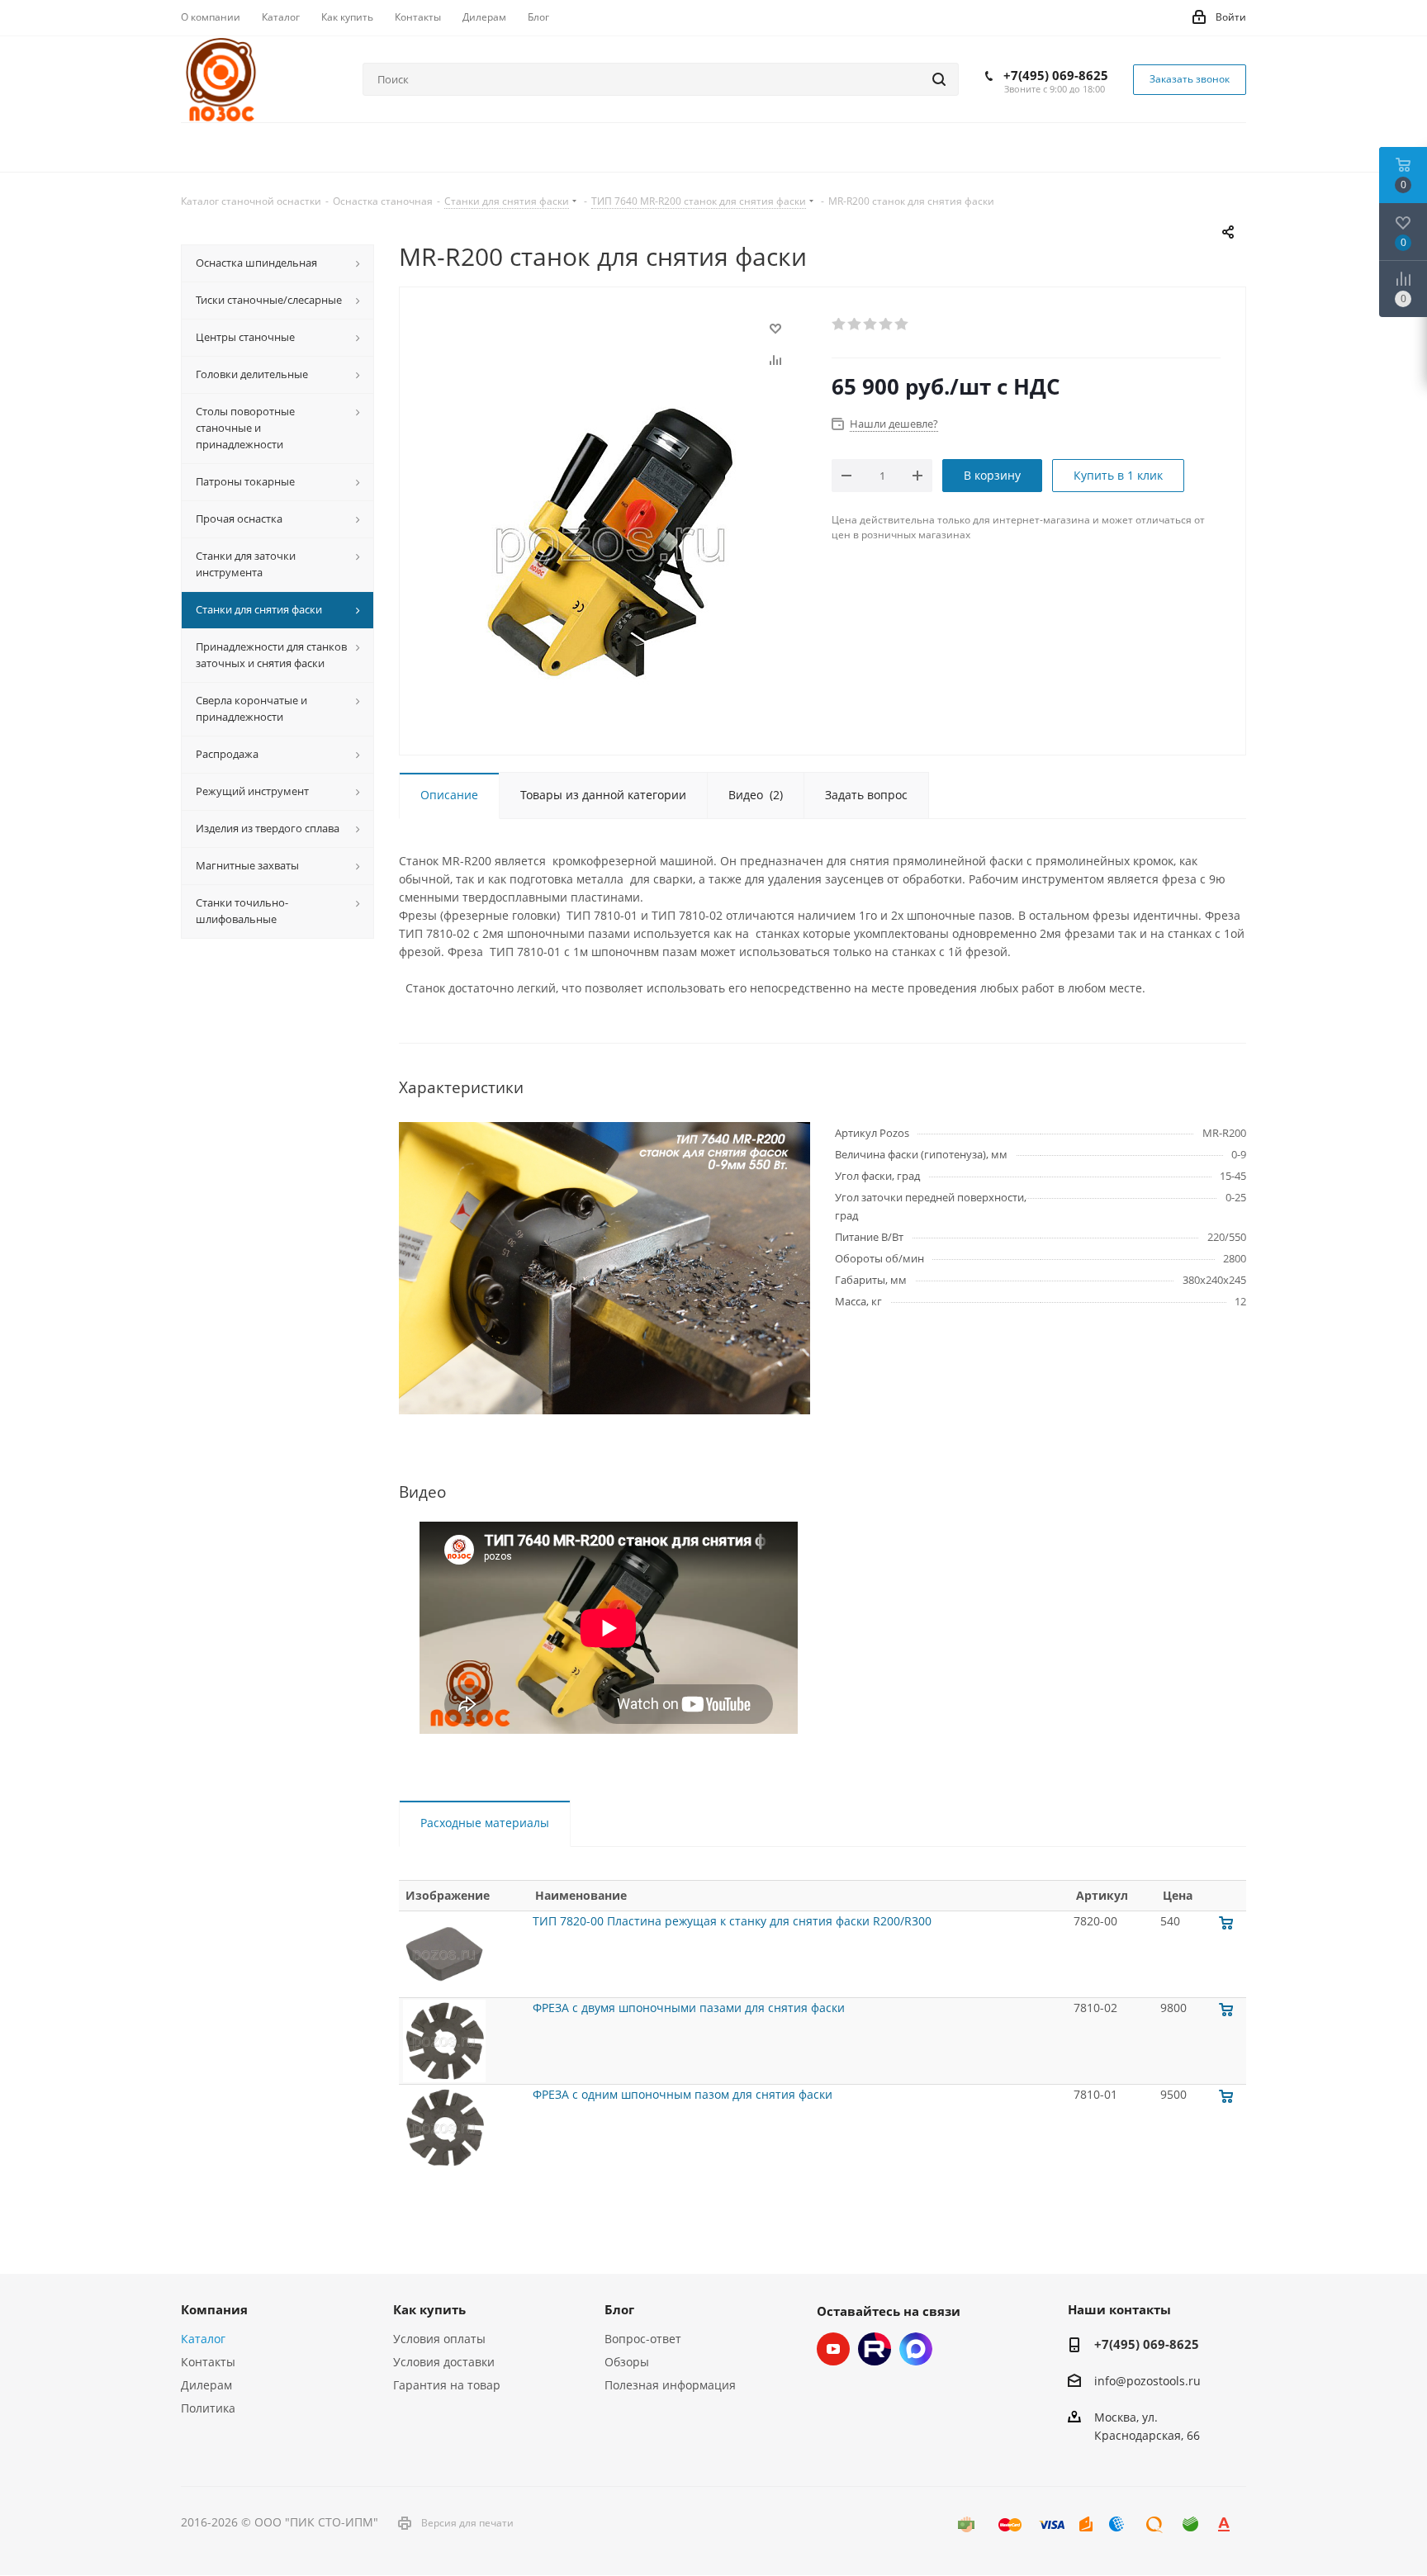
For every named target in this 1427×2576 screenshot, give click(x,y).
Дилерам (206, 2385)
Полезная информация (670, 2385)
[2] (855, 324)
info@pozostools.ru (1147, 2381)
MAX (916, 2349)
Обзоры (627, 2362)
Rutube (875, 2349)
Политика (208, 2408)
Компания (214, 2309)
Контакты (208, 2362)
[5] (902, 324)
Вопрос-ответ (643, 2339)
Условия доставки (444, 2362)
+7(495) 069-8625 (1056, 75)
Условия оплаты (439, 2339)
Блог (619, 2309)
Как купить (429, 2309)
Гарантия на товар (447, 2385)
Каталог (203, 2339)
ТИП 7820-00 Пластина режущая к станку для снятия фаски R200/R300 (732, 1921)
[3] (871, 324)
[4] (887, 324)
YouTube (833, 2349)
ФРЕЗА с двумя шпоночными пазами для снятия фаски (689, 2008)
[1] (839, 324)
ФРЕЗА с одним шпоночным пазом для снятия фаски (683, 2094)
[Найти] (939, 79)
